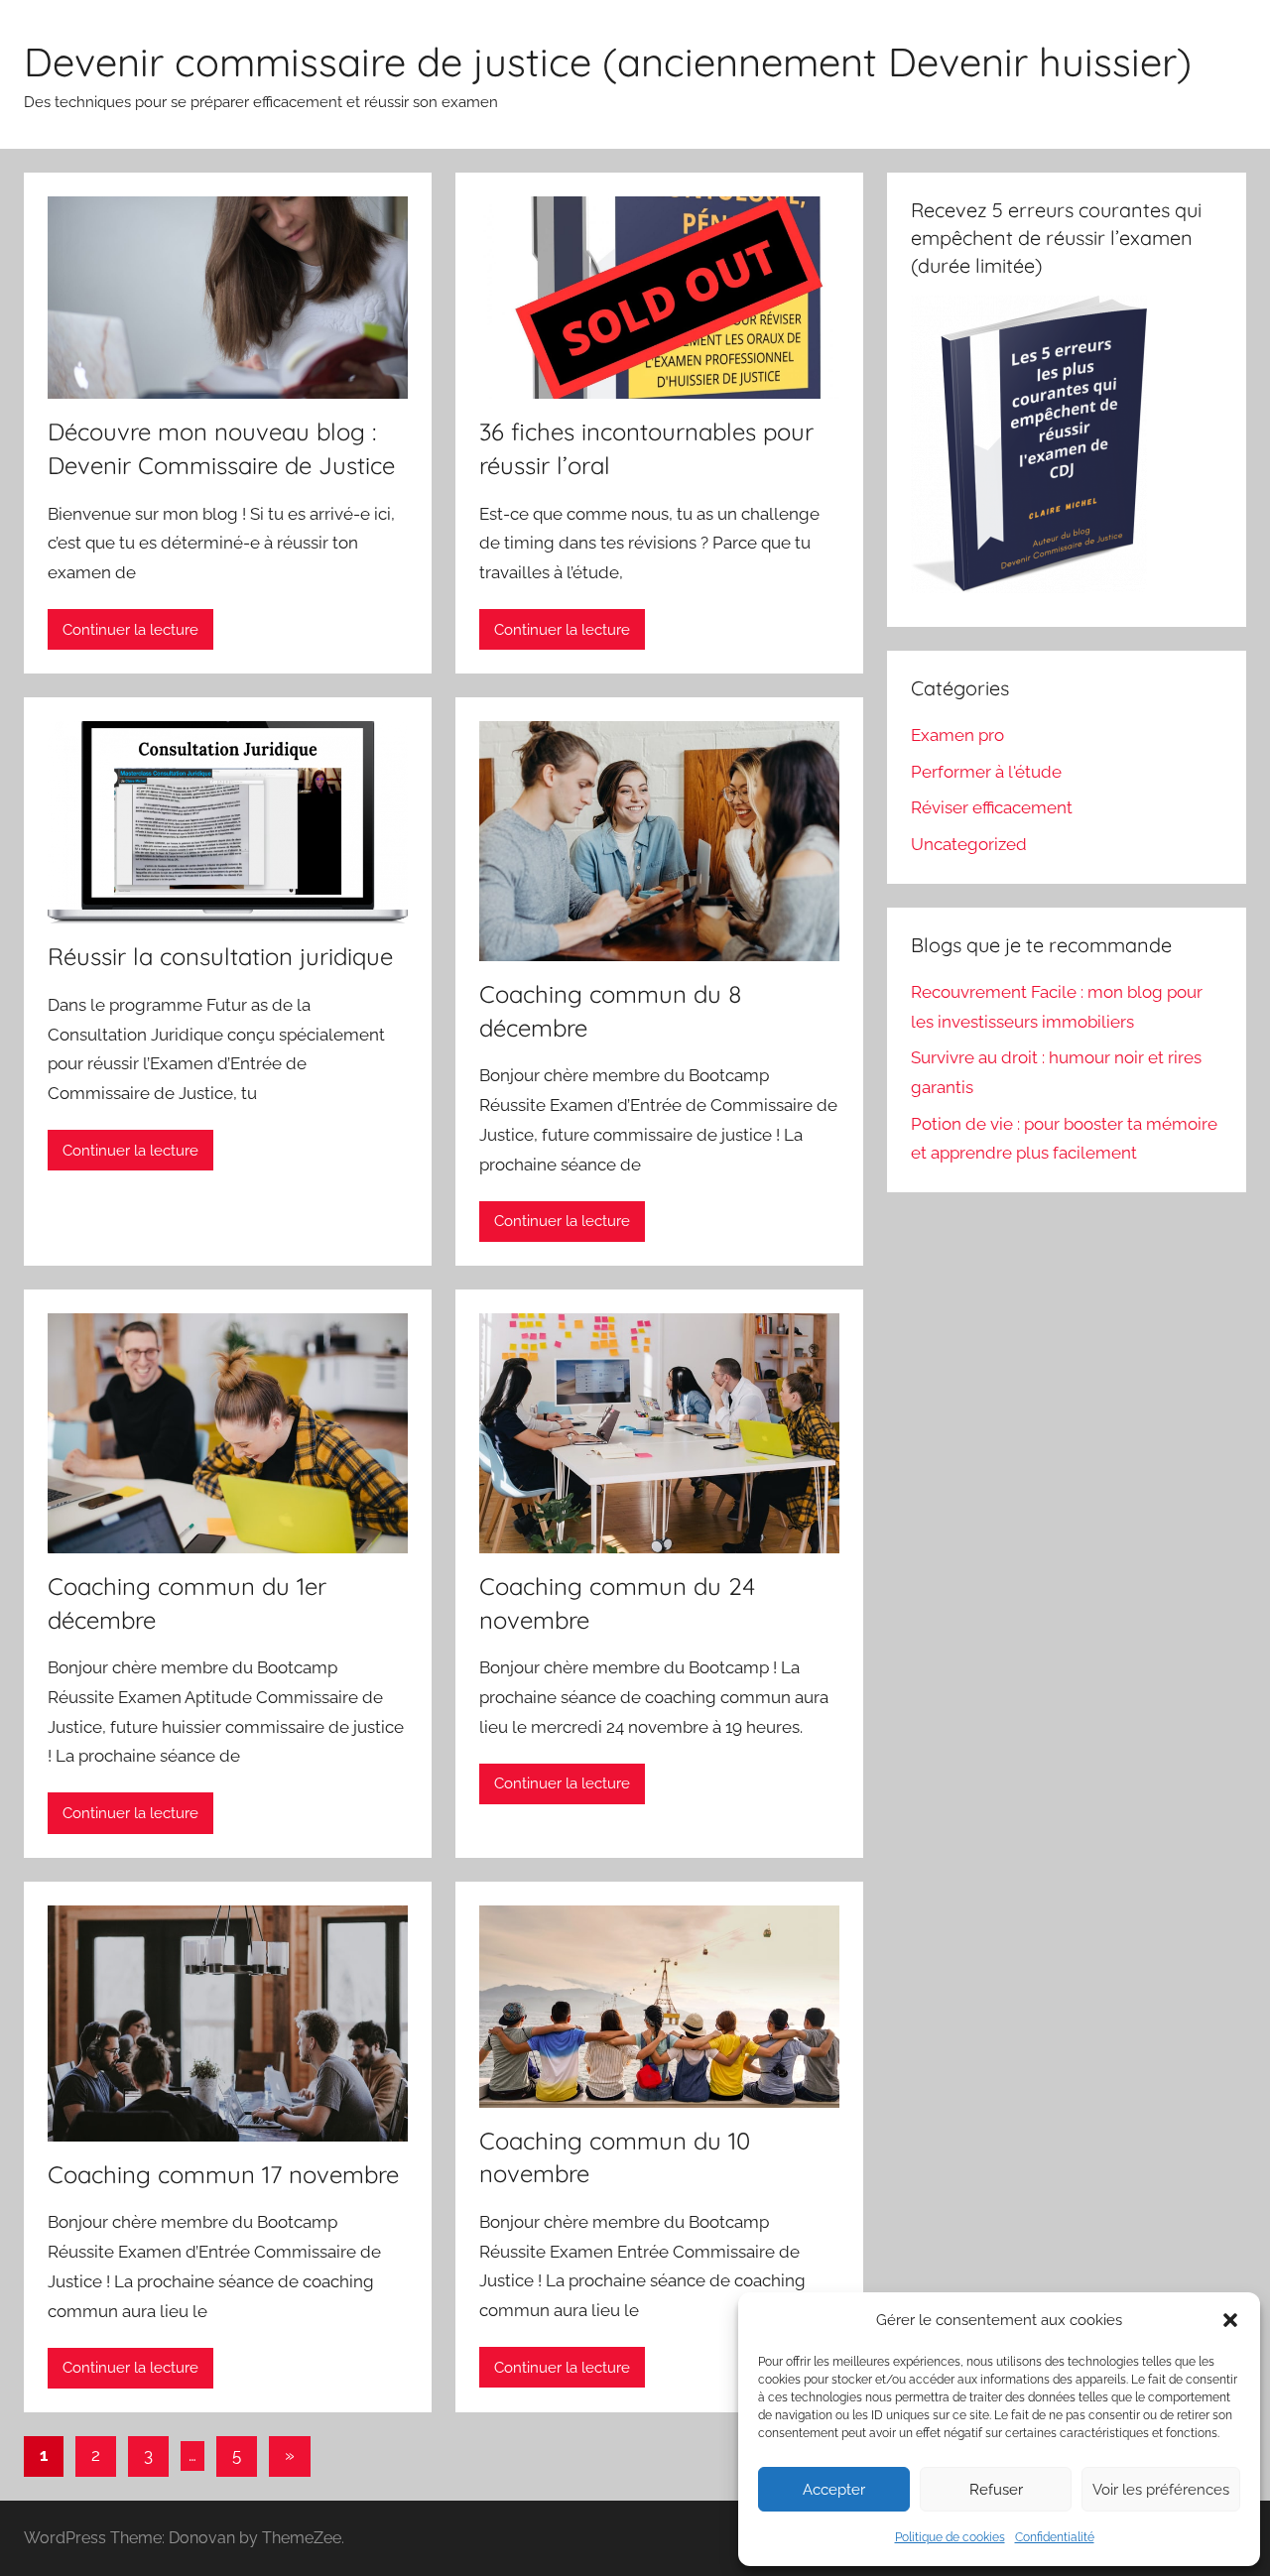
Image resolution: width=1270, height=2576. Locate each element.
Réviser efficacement (992, 807)
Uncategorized (969, 844)
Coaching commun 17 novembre (223, 2174)
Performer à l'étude (986, 772)
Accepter (834, 2490)
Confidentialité (1055, 2537)
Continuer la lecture (130, 630)
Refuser (996, 2490)
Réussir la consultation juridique (220, 956)
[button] (1230, 2320)
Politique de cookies (950, 2537)
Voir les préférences (1161, 2490)
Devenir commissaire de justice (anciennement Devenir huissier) (608, 61)
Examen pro (957, 735)
